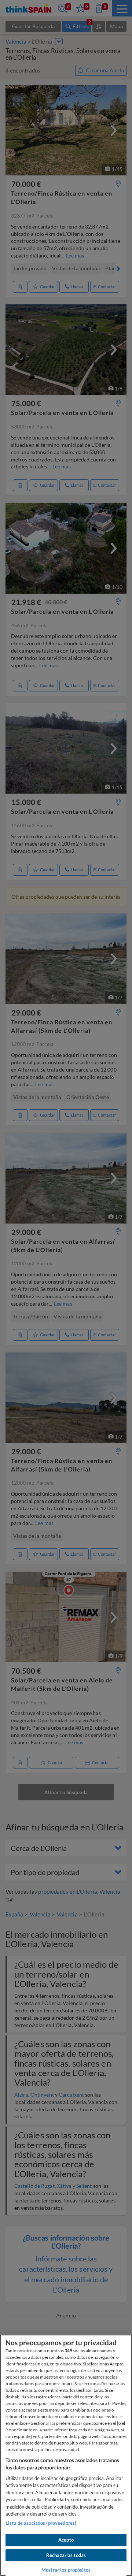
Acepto (66, 2540)
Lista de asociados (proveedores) (41, 2523)
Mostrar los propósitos (66, 2570)
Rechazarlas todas (66, 2555)
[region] (66, 2455)
